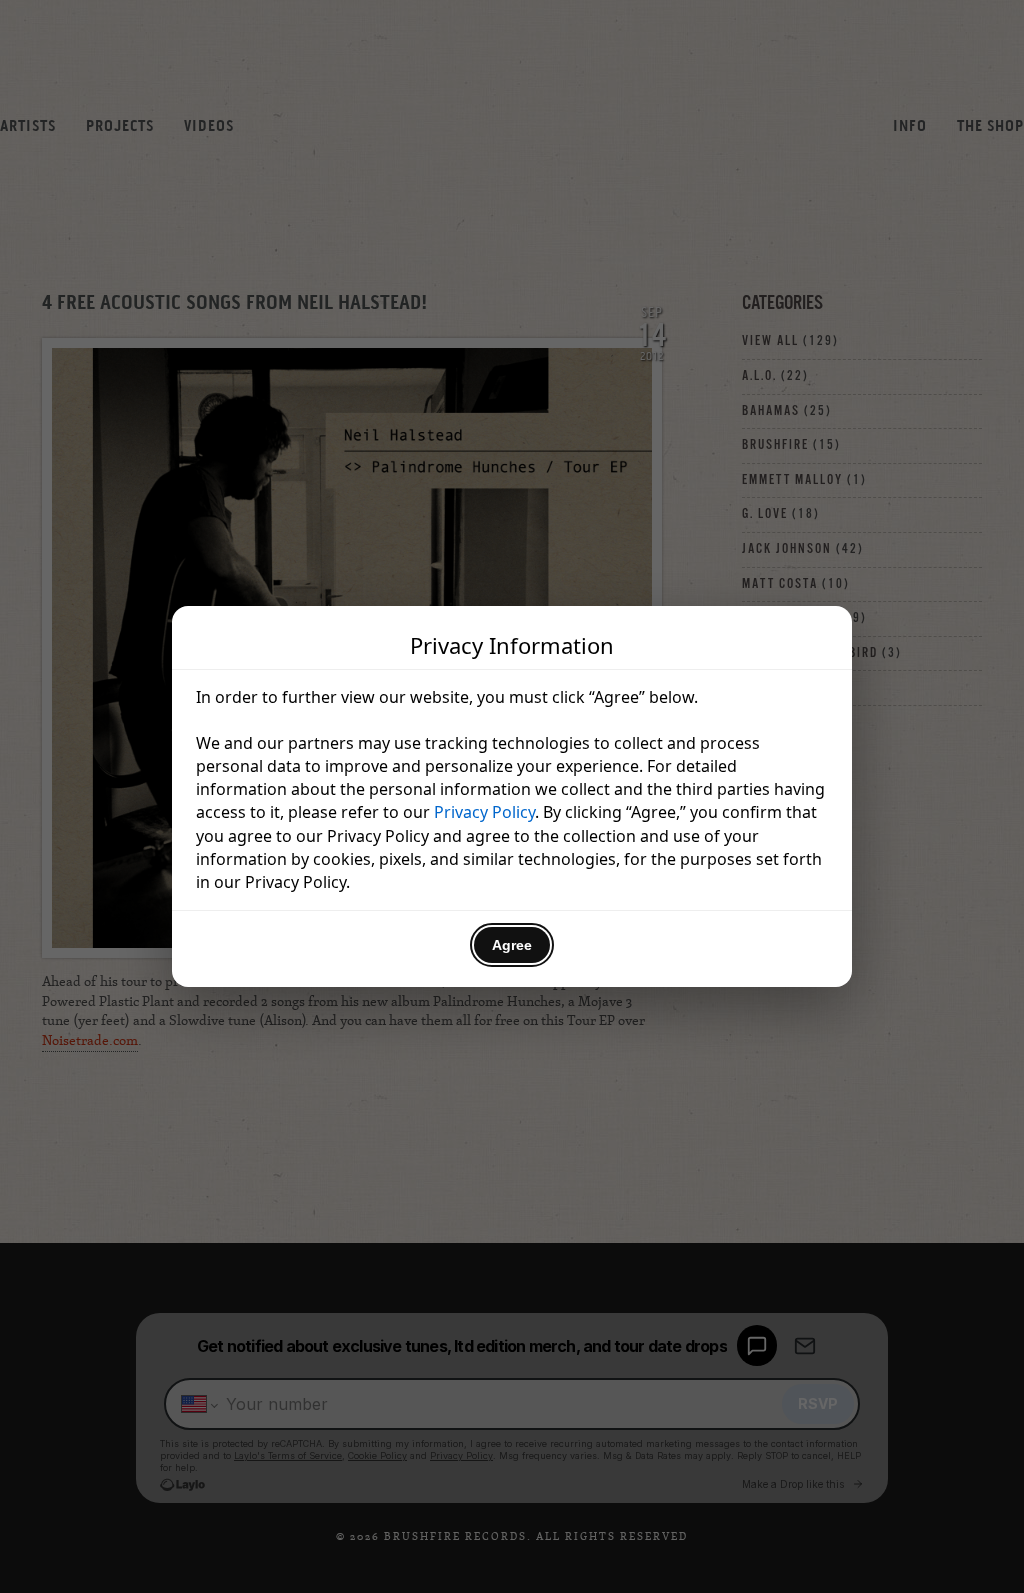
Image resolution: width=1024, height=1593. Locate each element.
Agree (512, 945)
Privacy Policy (484, 812)
